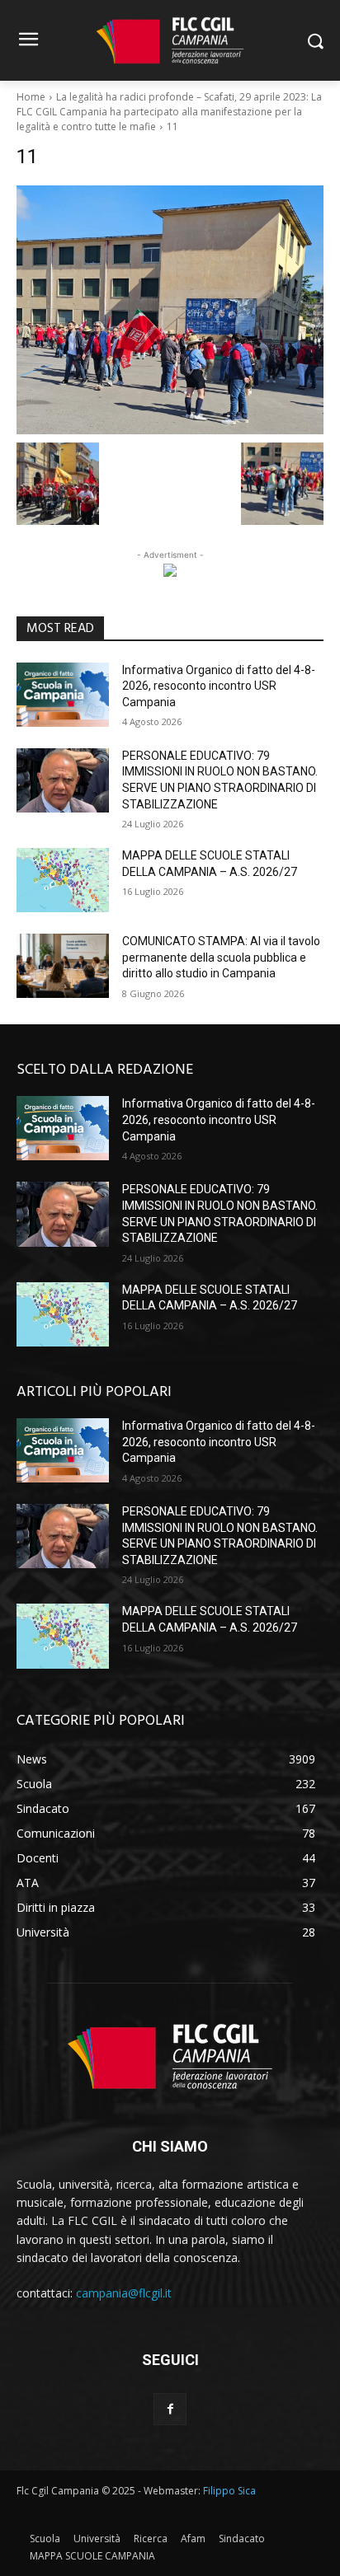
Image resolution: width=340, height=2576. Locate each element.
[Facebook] (170, 2409)
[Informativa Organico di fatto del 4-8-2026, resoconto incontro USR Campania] (63, 695)
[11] (170, 309)
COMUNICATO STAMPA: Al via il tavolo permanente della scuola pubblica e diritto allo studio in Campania (221, 957)
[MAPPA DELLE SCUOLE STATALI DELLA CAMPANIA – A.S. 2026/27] (63, 880)
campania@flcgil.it (124, 2293)
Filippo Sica (229, 2491)
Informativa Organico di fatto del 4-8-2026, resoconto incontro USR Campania (219, 686)
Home (31, 97)
